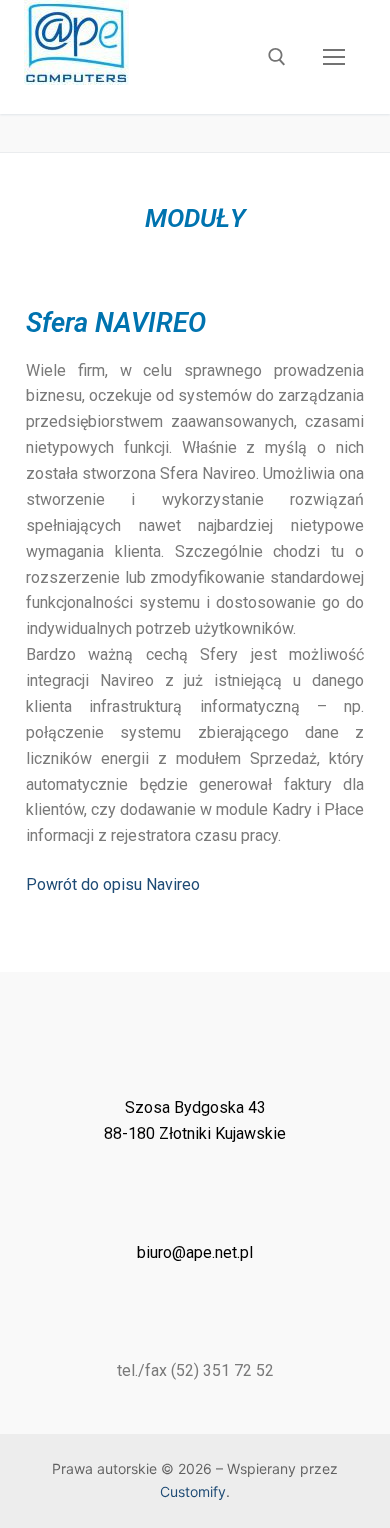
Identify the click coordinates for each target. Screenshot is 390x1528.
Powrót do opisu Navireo (113, 884)
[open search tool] (277, 57)
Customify (193, 1491)
